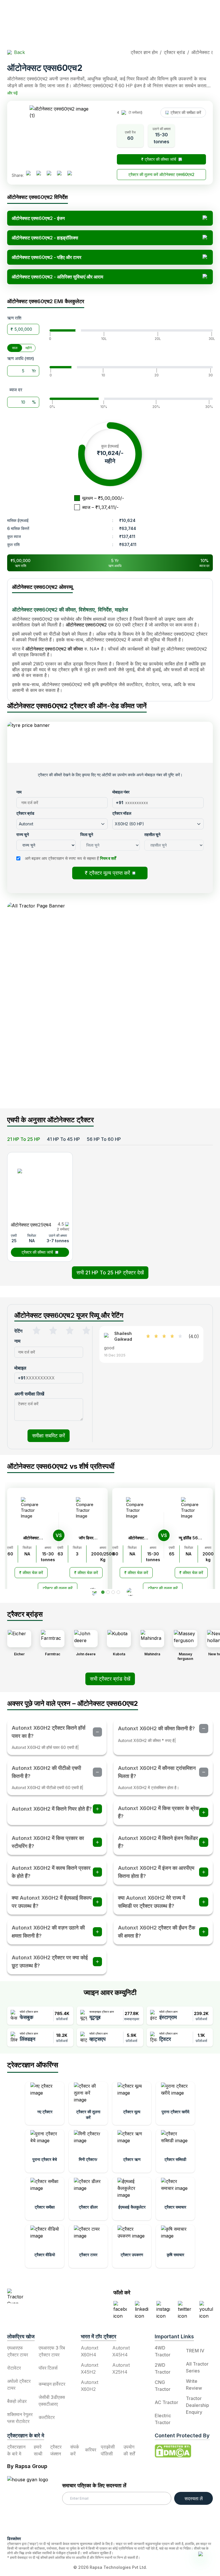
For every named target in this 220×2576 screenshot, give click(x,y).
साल (15, 348)
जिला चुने (87, 834)
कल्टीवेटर (47, 2417)
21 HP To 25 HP (24, 1139)
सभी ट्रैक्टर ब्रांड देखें (110, 1679)
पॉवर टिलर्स (48, 2368)
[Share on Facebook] (31, 175)
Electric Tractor (163, 2419)
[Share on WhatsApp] (62, 175)
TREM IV (195, 2351)
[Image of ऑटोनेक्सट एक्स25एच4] (40, 1187)
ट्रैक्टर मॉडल (122, 813)
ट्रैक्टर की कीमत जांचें (37, 1252)
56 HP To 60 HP (104, 1139)
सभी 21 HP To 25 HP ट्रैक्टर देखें (110, 1272)
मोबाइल (20, 1368)
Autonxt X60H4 (90, 2351)
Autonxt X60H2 (90, 2386)
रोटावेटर (14, 2368)
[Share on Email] (72, 175)
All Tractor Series (197, 2367)
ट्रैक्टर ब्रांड (25, 813)
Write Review (194, 2385)
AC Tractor (166, 2402)
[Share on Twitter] (51, 175)
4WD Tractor (163, 2351)
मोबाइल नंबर (121, 792)
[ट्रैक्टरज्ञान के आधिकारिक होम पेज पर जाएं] (42, 2296)
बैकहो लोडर (17, 2401)
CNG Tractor (163, 2386)
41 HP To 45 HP (63, 1139)
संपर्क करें (75, 2450)
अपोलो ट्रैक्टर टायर (19, 2385)
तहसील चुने (152, 834)
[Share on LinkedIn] (41, 175)
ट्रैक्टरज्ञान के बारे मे (16, 2450)
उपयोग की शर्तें (129, 2450)
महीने (29, 348)
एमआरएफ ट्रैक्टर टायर (18, 2351)
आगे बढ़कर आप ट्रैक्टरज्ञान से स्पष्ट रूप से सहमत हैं (70, 858)
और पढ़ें (12, 93)
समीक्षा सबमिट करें (49, 1436)
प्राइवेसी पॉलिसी (108, 2450)
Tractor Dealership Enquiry (198, 2405)
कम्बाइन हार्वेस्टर (52, 2384)
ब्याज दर (16, 390)
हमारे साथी (38, 2450)
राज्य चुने (23, 834)
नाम (19, 792)
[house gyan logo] (35, 2504)
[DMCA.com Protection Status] (173, 2451)
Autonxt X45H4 (121, 2351)
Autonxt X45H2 (90, 2368)
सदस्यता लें (194, 2498)
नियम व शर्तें (108, 858)
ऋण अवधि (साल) (21, 358)
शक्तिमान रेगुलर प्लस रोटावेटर (20, 2418)
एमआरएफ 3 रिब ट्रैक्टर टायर (52, 2351)
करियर (91, 2450)
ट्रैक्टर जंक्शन (56, 2450)
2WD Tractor (163, 2368)
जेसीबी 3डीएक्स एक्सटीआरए (52, 2401)
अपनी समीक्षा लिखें (29, 1394)
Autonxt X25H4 (121, 2368)
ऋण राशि (14, 318)
